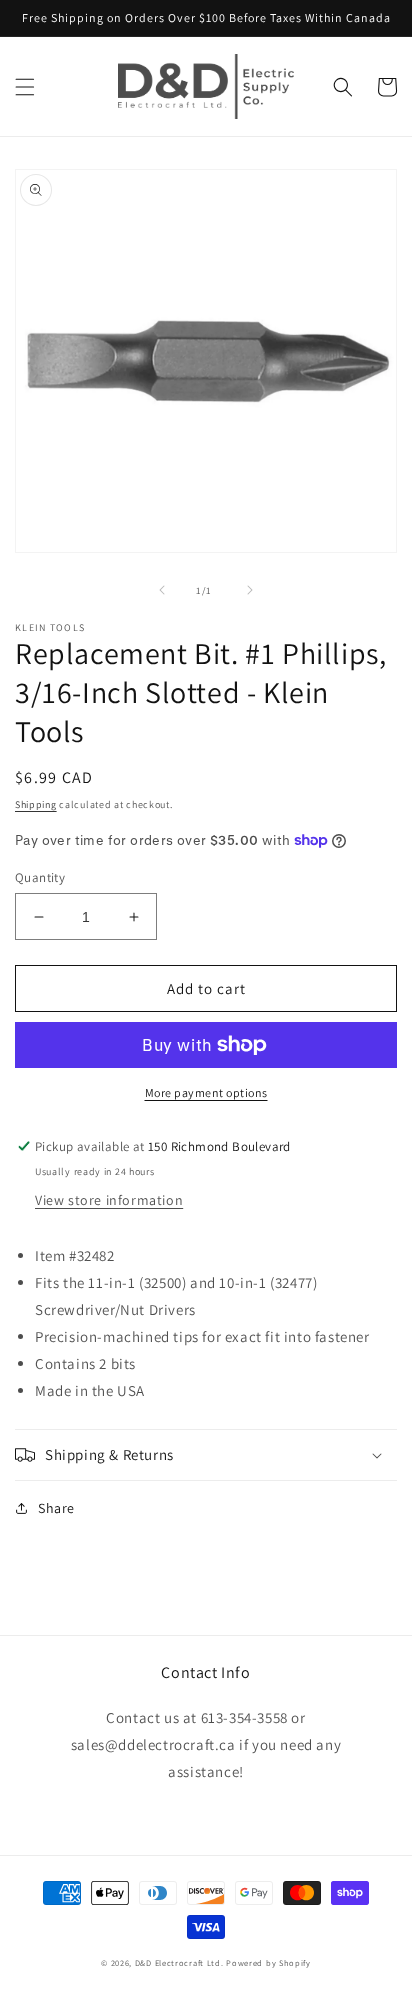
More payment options (206, 1092)
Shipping (36, 804)
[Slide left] (162, 590)
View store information (109, 1200)
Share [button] (56, 1508)
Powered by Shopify (268, 1962)
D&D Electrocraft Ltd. (179, 1962)
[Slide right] (250, 590)
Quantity (40, 877)
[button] (25, 87)
